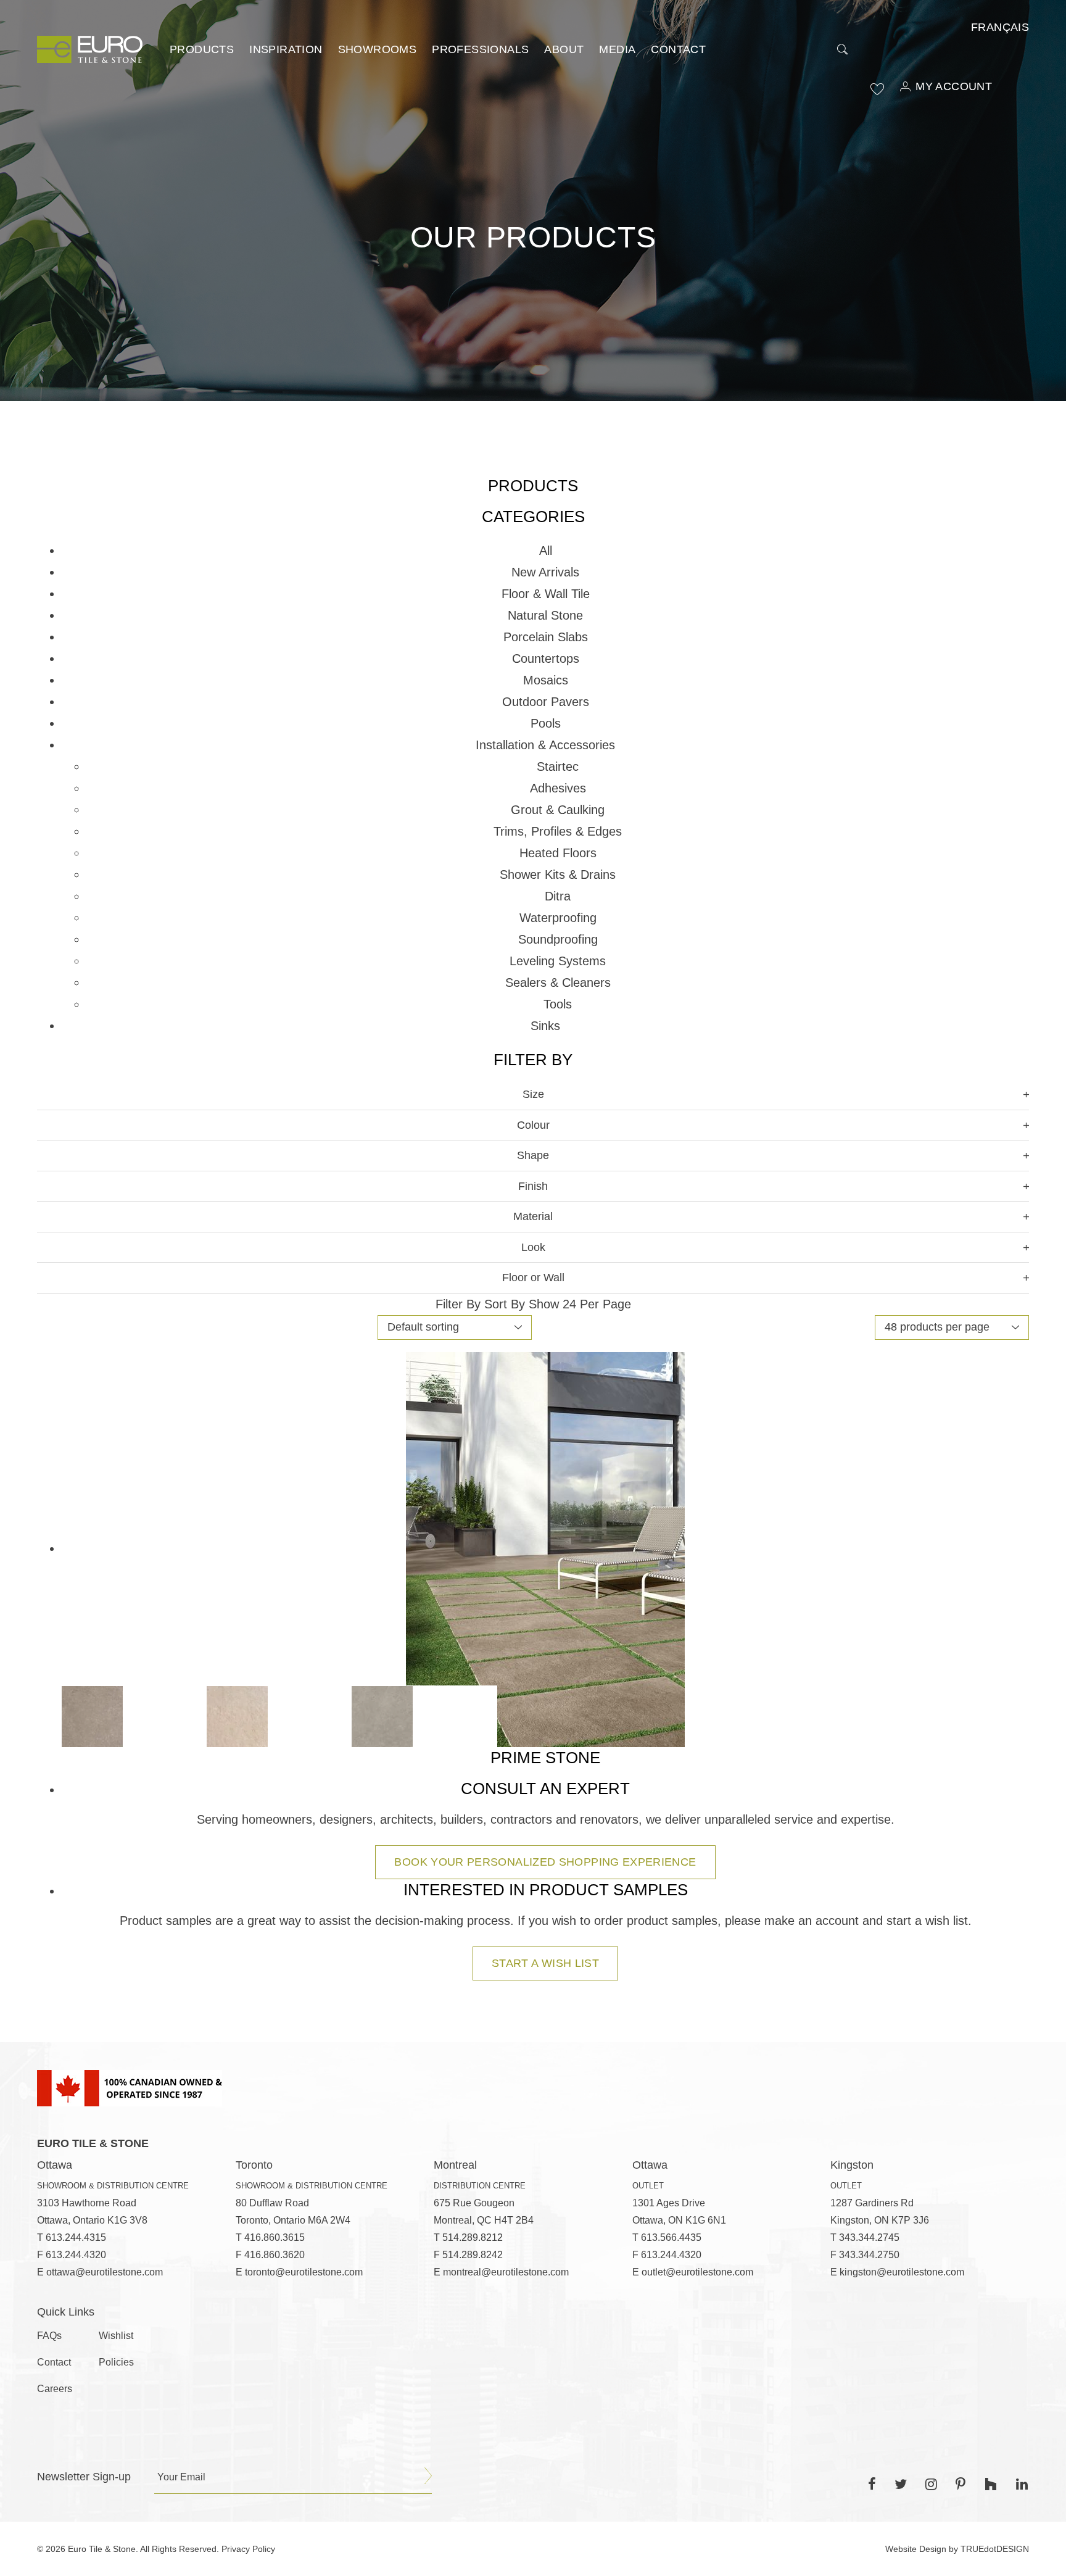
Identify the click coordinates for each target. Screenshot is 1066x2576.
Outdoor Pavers (546, 702)
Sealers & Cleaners (558, 983)
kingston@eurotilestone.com (902, 2272)
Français (1000, 27)
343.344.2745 (869, 2237)
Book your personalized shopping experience (545, 1862)
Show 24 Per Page (580, 1304)
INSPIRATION (286, 49)
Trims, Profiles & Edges (558, 831)
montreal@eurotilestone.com (506, 2272)
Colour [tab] (533, 1125)
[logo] (90, 49)
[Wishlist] (877, 89)
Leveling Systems (558, 961)
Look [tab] (533, 1247)
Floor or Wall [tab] (533, 1278)
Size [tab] (533, 1094)
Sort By (505, 1304)
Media (617, 49)
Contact (678, 49)
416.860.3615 (275, 2237)
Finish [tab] (533, 1186)
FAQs (49, 2336)
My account (954, 86)
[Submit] (428, 2476)
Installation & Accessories (545, 745)
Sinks (545, 1026)
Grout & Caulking (558, 810)
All (546, 551)
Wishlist (116, 2336)
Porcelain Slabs (546, 637)
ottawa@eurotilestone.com (105, 2272)
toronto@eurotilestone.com (304, 2272)
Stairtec (558, 767)
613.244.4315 (76, 2237)
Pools (546, 723)
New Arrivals (545, 572)
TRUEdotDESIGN (995, 2549)
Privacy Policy (248, 2549)
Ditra (558, 896)
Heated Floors (558, 853)
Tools (558, 1004)
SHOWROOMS (378, 49)
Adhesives (558, 788)
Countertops (546, 659)
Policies (116, 2362)
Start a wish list (545, 1963)
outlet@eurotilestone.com (697, 2272)
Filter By (458, 1304)
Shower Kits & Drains (558, 875)
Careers (55, 2389)
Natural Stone (545, 615)
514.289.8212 (473, 2237)
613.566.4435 (671, 2237)
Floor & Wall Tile (546, 594)
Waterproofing (558, 918)
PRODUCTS (202, 49)
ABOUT (564, 49)
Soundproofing (558, 939)
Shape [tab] (533, 1155)
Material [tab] (533, 1216)
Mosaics (546, 680)
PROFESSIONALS (480, 49)
